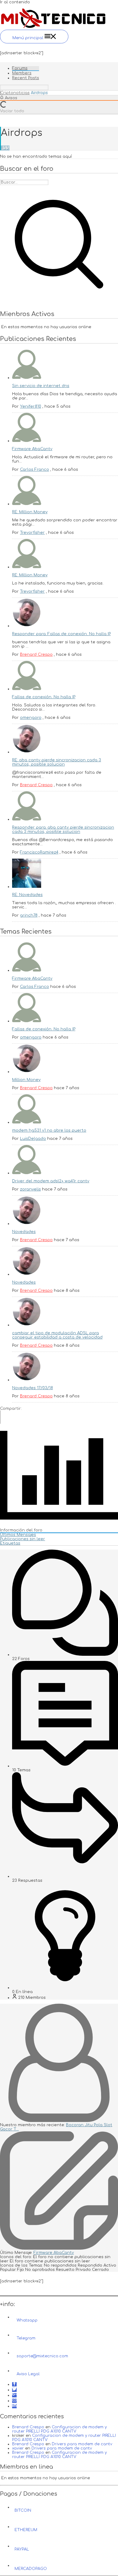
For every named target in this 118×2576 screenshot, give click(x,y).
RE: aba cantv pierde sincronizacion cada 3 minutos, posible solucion (57, 762)
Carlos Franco (34, 470)
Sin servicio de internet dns (41, 386)
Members (22, 73)
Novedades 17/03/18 (33, 1388)
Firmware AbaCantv (32, 449)
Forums (20, 68)
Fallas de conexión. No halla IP (44, 697)
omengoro (31, 718)
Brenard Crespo (36, 655)
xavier (18, 2448)
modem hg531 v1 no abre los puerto (49, 1130)
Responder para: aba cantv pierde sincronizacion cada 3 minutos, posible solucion (63, 830)
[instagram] (14, 2401)
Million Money (26, 1080)
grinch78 (29, 915)
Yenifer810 (31, 406)
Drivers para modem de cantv (82, 2444)
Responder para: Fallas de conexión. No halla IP (61, 634)
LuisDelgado (33, 1139)
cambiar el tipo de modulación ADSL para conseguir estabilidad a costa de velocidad (57, 1335)
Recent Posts (26, 78)
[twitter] (14, 2390)
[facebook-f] (14, 2384)
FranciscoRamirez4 (39, 852)
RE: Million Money (30, 512)
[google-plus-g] (14, 2395)
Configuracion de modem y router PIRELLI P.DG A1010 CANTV (59, 2429)
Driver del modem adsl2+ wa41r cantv (51, 1181)
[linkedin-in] (14, 2406)
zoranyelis (30, 1189)
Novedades (24, 1232)
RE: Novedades (27, 895)
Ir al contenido (15, 2)
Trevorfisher (32, 533)
